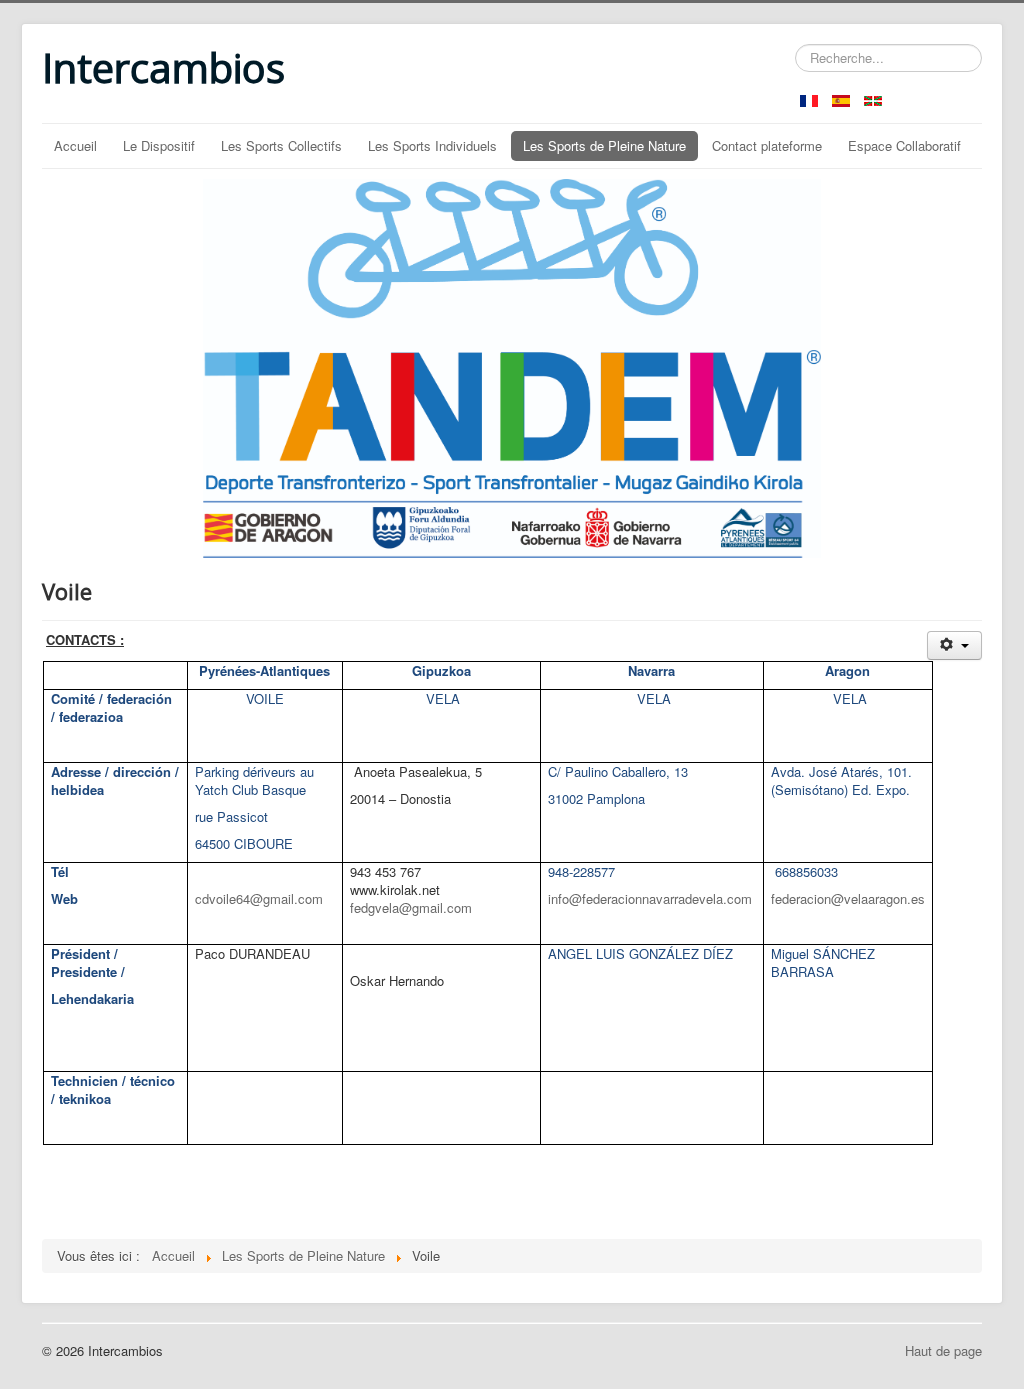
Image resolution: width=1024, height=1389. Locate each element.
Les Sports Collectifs (281, 145)
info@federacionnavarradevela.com (650, 898)
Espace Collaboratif (904, 145)
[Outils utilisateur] (954, 645)
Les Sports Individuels (432, 145)
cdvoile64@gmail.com (259, 898)
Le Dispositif (159, 145)
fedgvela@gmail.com (411, 907)
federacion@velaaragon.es (848, 898)
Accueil (75, 145)
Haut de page (943, 1350)
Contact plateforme (767, 145)
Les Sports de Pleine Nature (604, 145)
